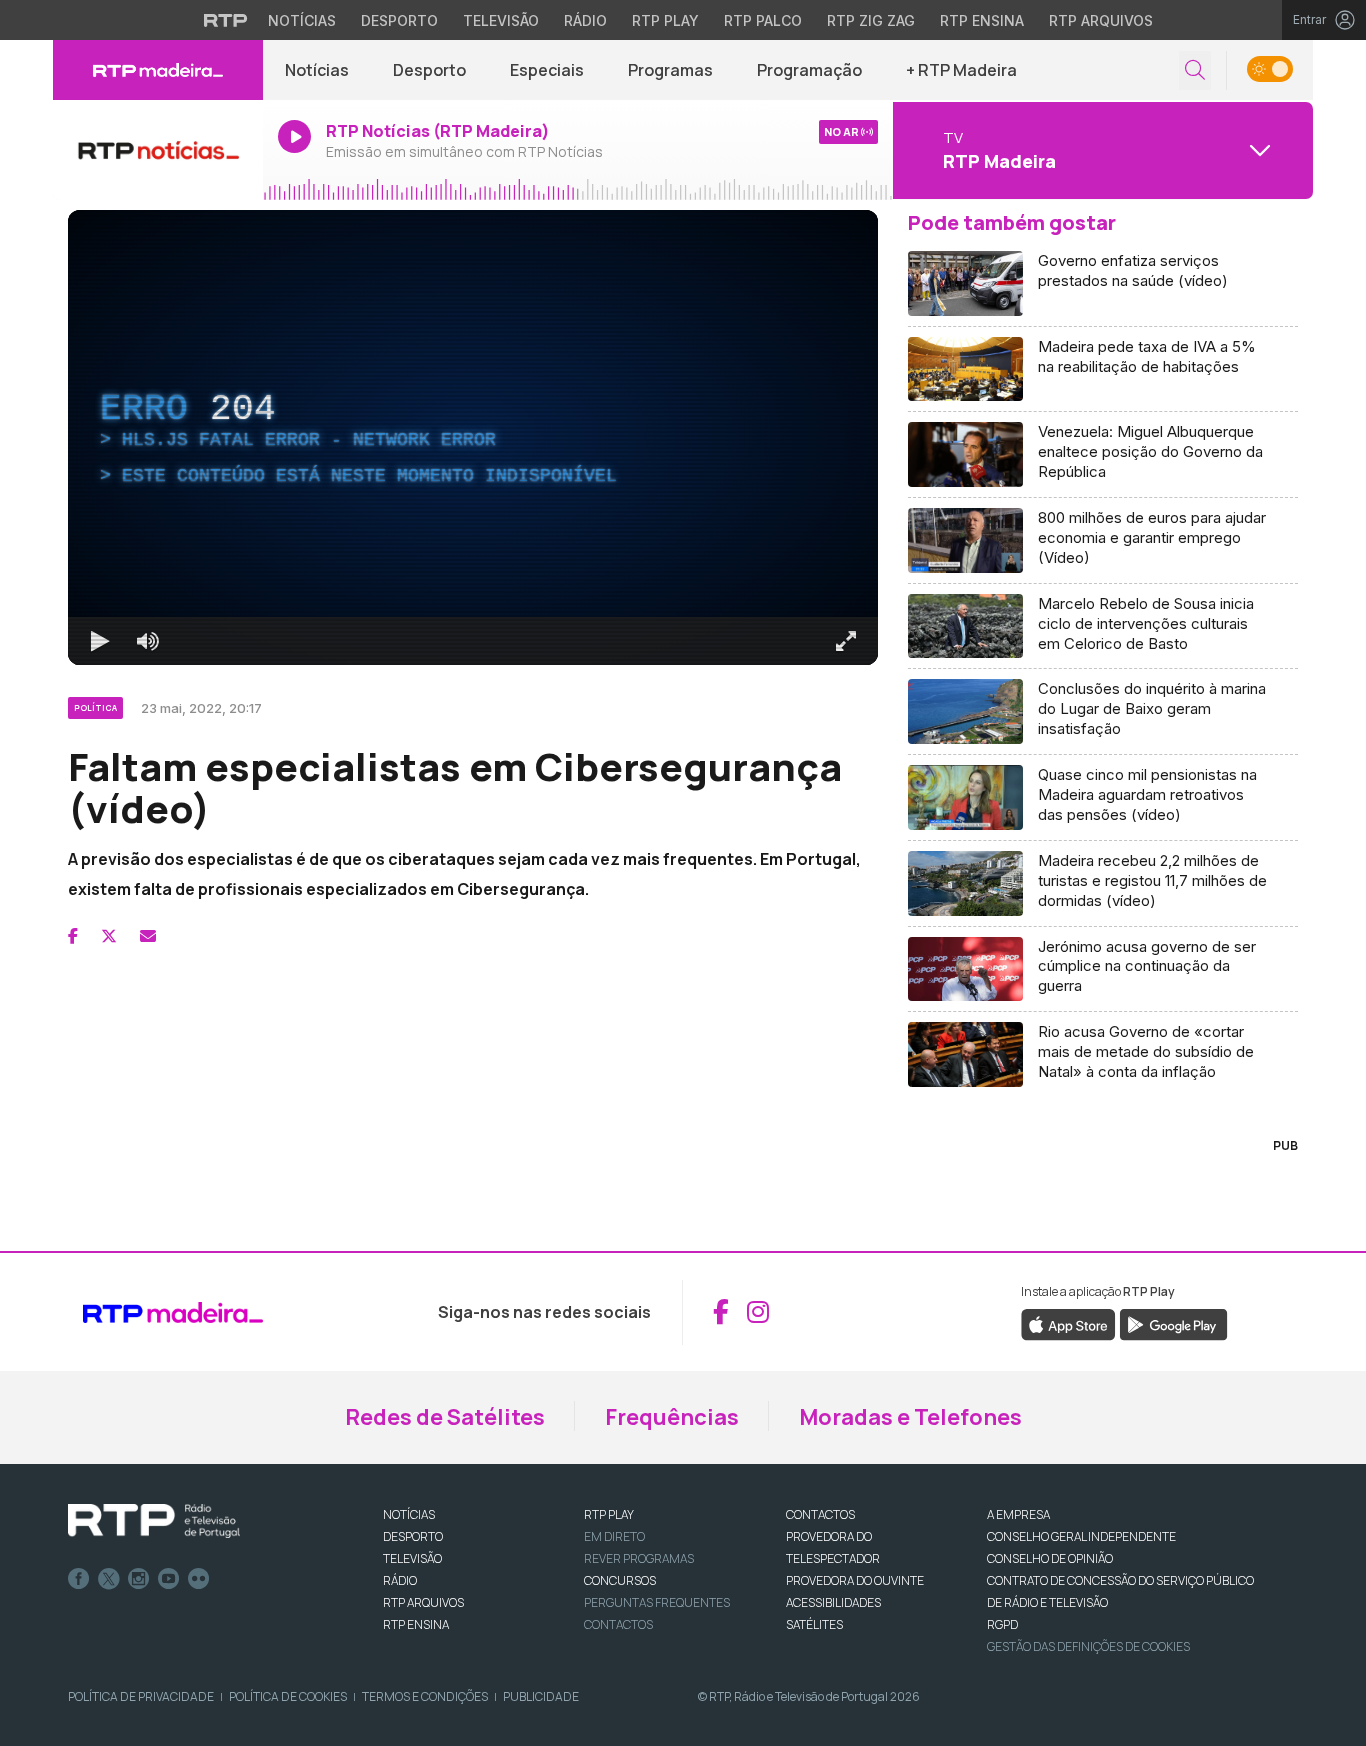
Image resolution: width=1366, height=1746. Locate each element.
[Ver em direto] (158, 150)
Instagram (139, 1579)
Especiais (547, 70)
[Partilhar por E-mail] (148, 936)
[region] (473, 437)
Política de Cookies (288, 1696)
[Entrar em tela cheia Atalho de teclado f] (846, 641)
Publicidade (541, 1696)
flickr (199, 1579)
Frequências (672, 1417)
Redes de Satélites (445, 1417)
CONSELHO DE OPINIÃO (1050, 1558)
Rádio (585, 20)
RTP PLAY (609, 1514)
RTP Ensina (982, 20)
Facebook (79, 1579)
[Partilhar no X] (109, 936)
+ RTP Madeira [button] (961, 70)
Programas (670, 70)
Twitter (109, 1579)
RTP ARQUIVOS (423, 1602)
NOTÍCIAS (409, 1514)
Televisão (501, 20)
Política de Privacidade (141, 1696)
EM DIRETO (614, 1536)
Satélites (814, 1624)
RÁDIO (400, 1580)
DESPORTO (413, 1536)
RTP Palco (763, 20)
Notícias (302, 20)
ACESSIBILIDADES (833, 1602)
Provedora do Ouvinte (855, 1580)
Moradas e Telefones (910, 1417)
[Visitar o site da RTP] (226, 20)
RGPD (1002, 1624)
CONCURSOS (620, 1580)
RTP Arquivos (1101, 20)
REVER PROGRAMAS (639, 1558)
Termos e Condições (425, 1696)
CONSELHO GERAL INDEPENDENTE (1081, 1536)
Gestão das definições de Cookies (1088, 1646)
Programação (809, 70)
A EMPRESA (1018, 1514)
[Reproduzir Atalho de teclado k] (100, 641)
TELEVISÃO (412, 1558)
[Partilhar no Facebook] (73, 936)
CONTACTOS (820, 1514)
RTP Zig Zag (871, 20)
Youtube (169, 1579)
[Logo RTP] (154, 1521)
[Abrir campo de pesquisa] (1195, 70)
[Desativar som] (148, 641)
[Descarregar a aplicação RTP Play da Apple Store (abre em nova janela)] (1068, 1323)
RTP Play (665, 20)
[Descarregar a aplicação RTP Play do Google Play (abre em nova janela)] (1173, 1323)
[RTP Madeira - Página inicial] (158, 70)
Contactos (618, 1624)
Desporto (399, 20)
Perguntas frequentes (657, 1602)
